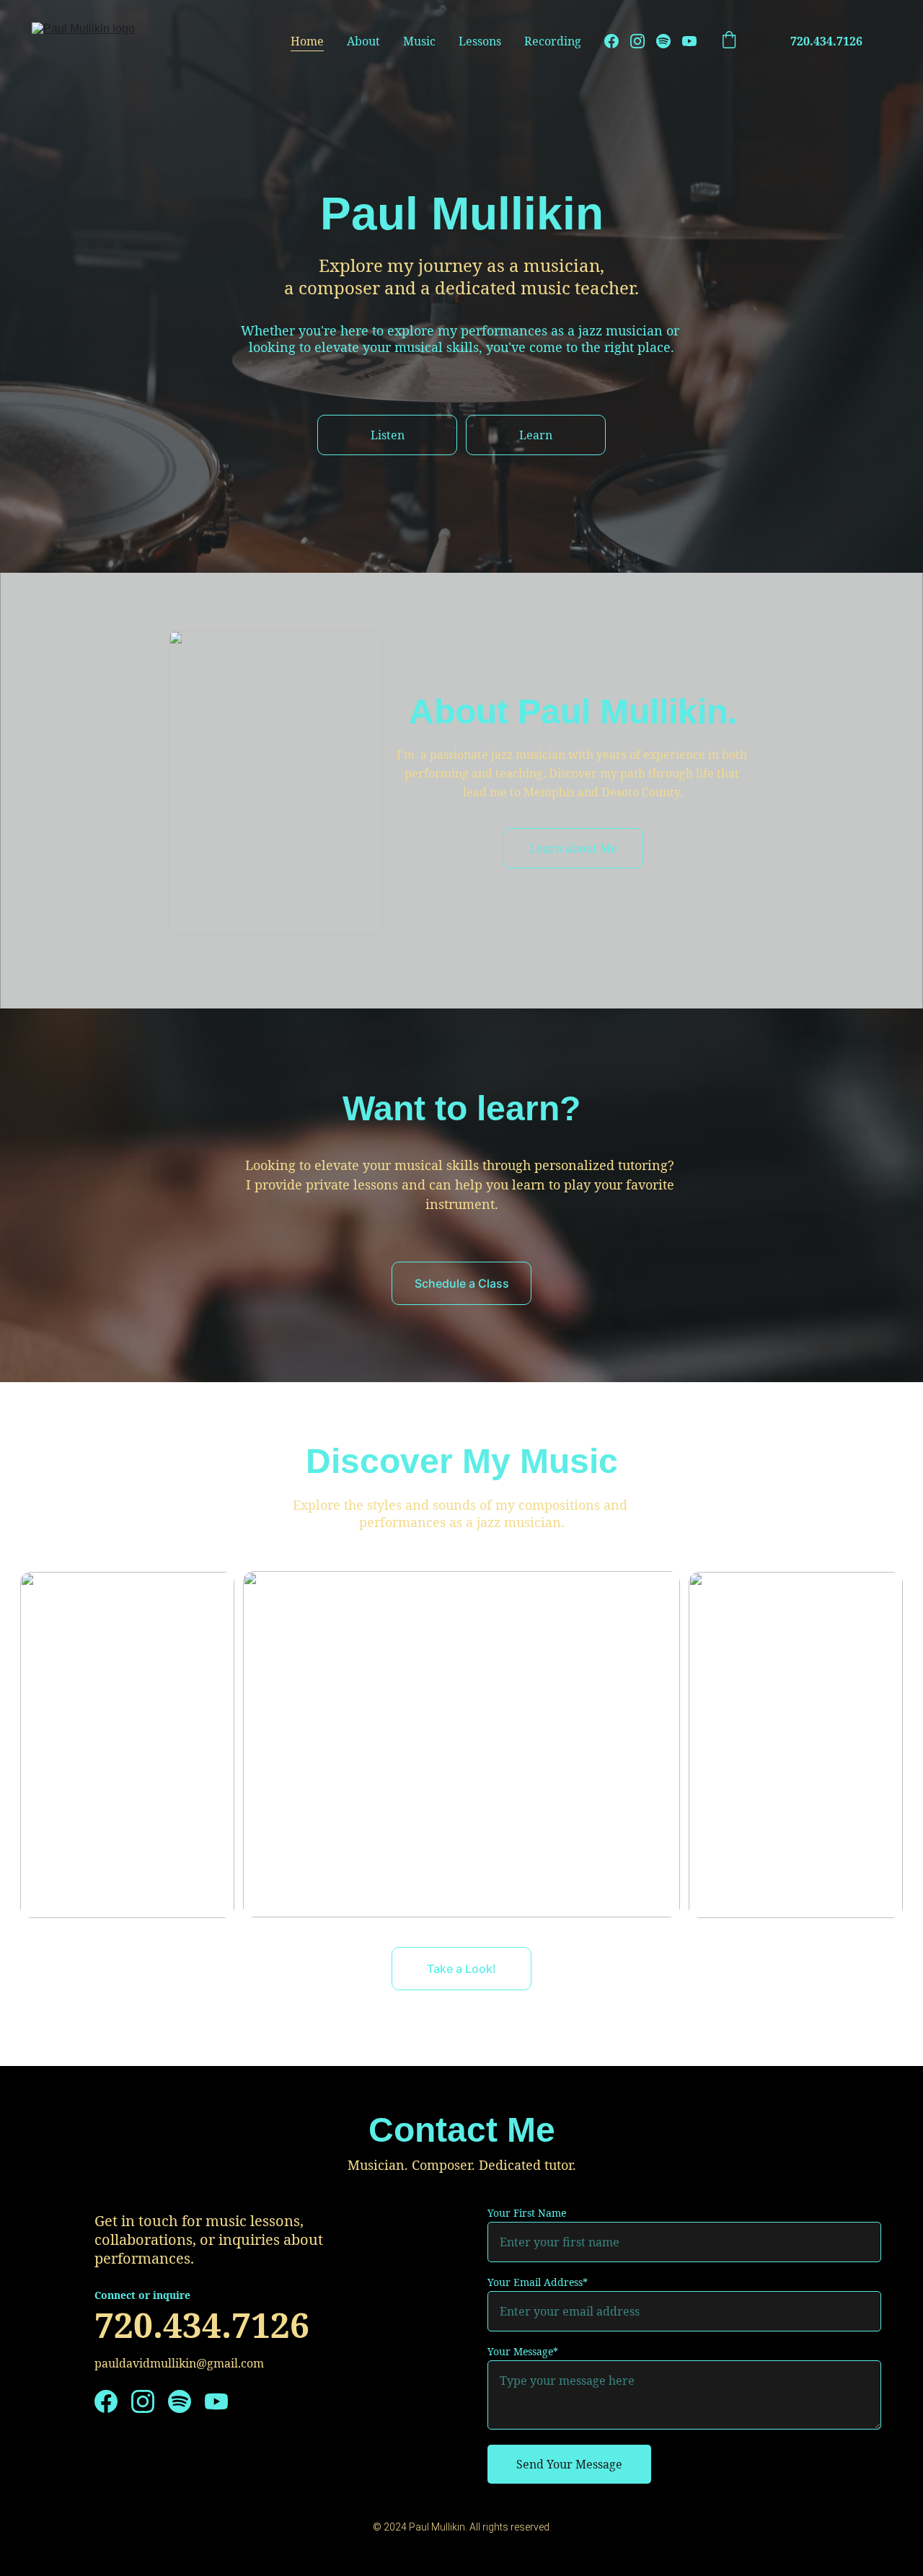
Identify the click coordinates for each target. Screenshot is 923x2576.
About (363, 41)
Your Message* (523, 2351)
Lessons (480, 41)
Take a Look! (461, 1969)
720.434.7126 (826, 41)
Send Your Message (569, 2464)
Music (419, 41)
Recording (553, 41)
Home (307, 41)
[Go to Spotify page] (669, 41)
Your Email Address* (538, 2282)
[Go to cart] (729, 41)
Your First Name (527, 2213)
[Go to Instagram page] (643, 41)
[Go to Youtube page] (689, 41)
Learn (536, 435)
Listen (388, 435)
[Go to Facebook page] (617, 41)
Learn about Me (573, 848)
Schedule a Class (462, 1283)
